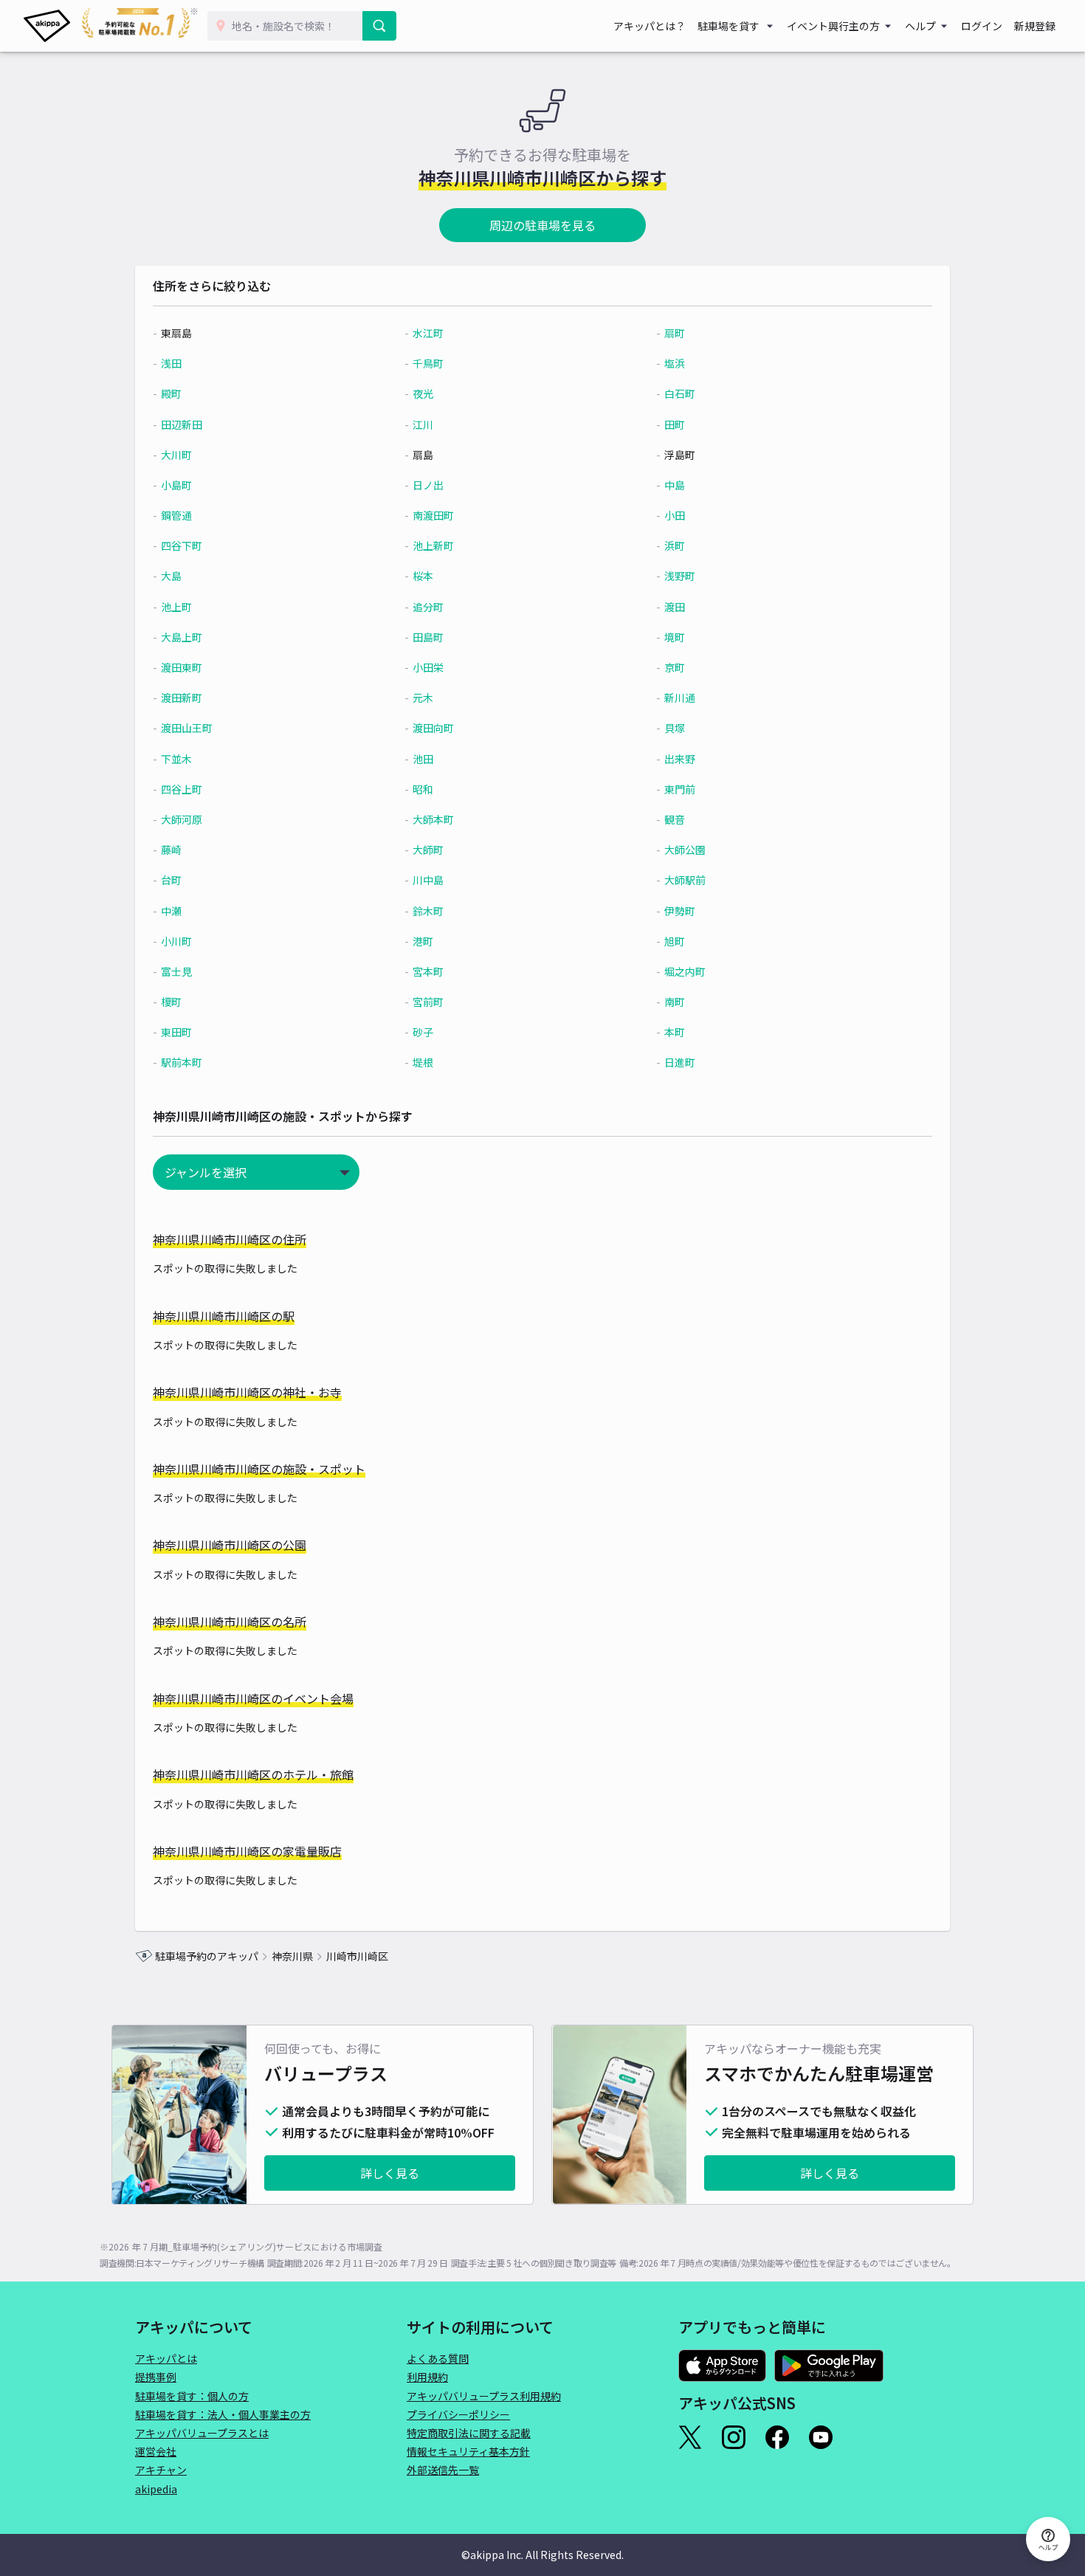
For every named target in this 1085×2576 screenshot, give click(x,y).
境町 (675, 637)
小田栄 (428, 667)
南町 (675, 1002)
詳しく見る (390, 2173)
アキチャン (161, 2470)
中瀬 (171, 911)
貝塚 (675, 728)
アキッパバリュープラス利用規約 (484, 2396)
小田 (675, 515)
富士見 (176, 971)
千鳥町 (428, 363)
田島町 (428, 637)
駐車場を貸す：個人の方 (192, 2396)
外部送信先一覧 (443, 2470)
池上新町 (433, 545)
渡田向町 (433, 728)
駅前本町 (182, 1062)
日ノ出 (428, 485)
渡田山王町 (187, 728)
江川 (423, 424)
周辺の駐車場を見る (542, 225)
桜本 (423, 576)
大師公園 (685, 850)
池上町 (176, 607)
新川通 (680, 698)
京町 (675, 667)
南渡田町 (433, 515)
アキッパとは (166, 2358)
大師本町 (433, 819)
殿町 (171, 393)
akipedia (156, 2489)
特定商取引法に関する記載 (469, 2433)
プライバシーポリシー (458, 2414)
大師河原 (182, 819)
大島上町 (182, 637)
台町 (171, 880)
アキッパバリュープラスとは (202, 2433)
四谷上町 (182, 789)
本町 (675, 1032)
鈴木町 (428, 911)
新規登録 (1035, 26)
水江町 (428, 333)
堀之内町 (685, 971)
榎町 (171, 1002)
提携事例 (156, 2377)
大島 (171, 576)
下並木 (176, 759)
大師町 (428, 850)
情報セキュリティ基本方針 (468, 2451)
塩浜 (675, 363)
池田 (423, 759)
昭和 (423, 789)
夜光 (423, 393)
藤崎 (171, 850)
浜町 (675, 545)
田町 (675, 424)
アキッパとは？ (650, 26)
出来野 (680, 759)
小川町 (176, 941)
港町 (423, 941)
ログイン (982, 26)
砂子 (423, 1032)
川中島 (428, 880)
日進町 (680, 1062)
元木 (423, 698)
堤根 (423, 1062)
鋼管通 (176, 515)
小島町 (176, 485)
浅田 (171, 363)
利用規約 (427, 2377)
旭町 (675, 941)
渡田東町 (182, 667)
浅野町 (680, 576)
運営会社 (156, 2451)
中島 (675, 485)
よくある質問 (438, 2358)
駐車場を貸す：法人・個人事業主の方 (223, 2414)
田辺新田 (182, 424)
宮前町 (428, 1002)
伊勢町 (680, 911)
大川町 (176, 455)
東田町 (176, 1032)
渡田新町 (182, 698)
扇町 (675, 333)
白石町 (680, 393)
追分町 (428, 607)
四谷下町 (182, 545)
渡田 (675, 607)
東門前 (680, 789)
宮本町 (428, 971)
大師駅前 (685, 880)
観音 (675, 819)
